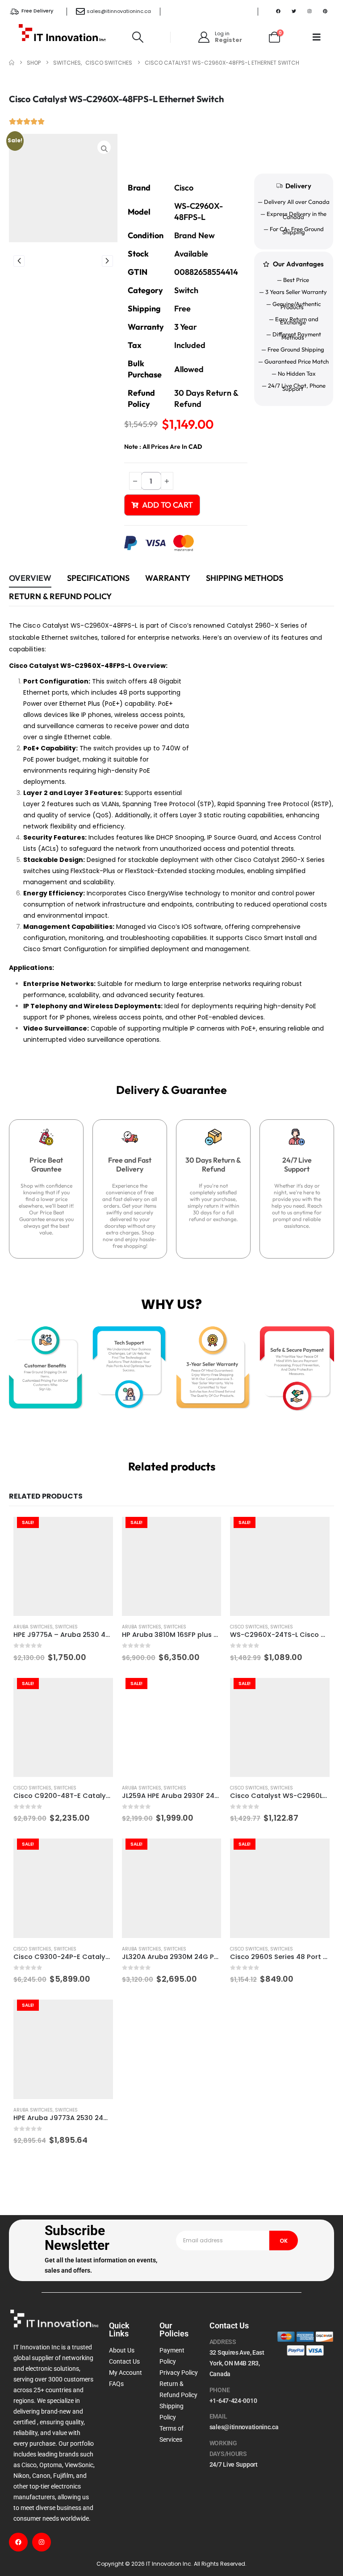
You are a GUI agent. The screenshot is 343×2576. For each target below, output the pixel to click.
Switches (66, 1627)
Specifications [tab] (98, 578)
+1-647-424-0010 (233, 2401)
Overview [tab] (30, 578)
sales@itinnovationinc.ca (119, 11)
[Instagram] (310, 11)
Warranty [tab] (168, 578)
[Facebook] (278, 11)
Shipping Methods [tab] (245, 578)
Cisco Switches (249, 1627)
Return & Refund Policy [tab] (60, 596)
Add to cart (167, 505)
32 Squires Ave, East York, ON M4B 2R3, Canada (237, 2363)
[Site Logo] (62, 37)
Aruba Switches (33, 1627)
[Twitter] (294, 11)
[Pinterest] (325, 11)
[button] (138, 37)
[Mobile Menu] (317, 37)
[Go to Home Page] (12, 63)
